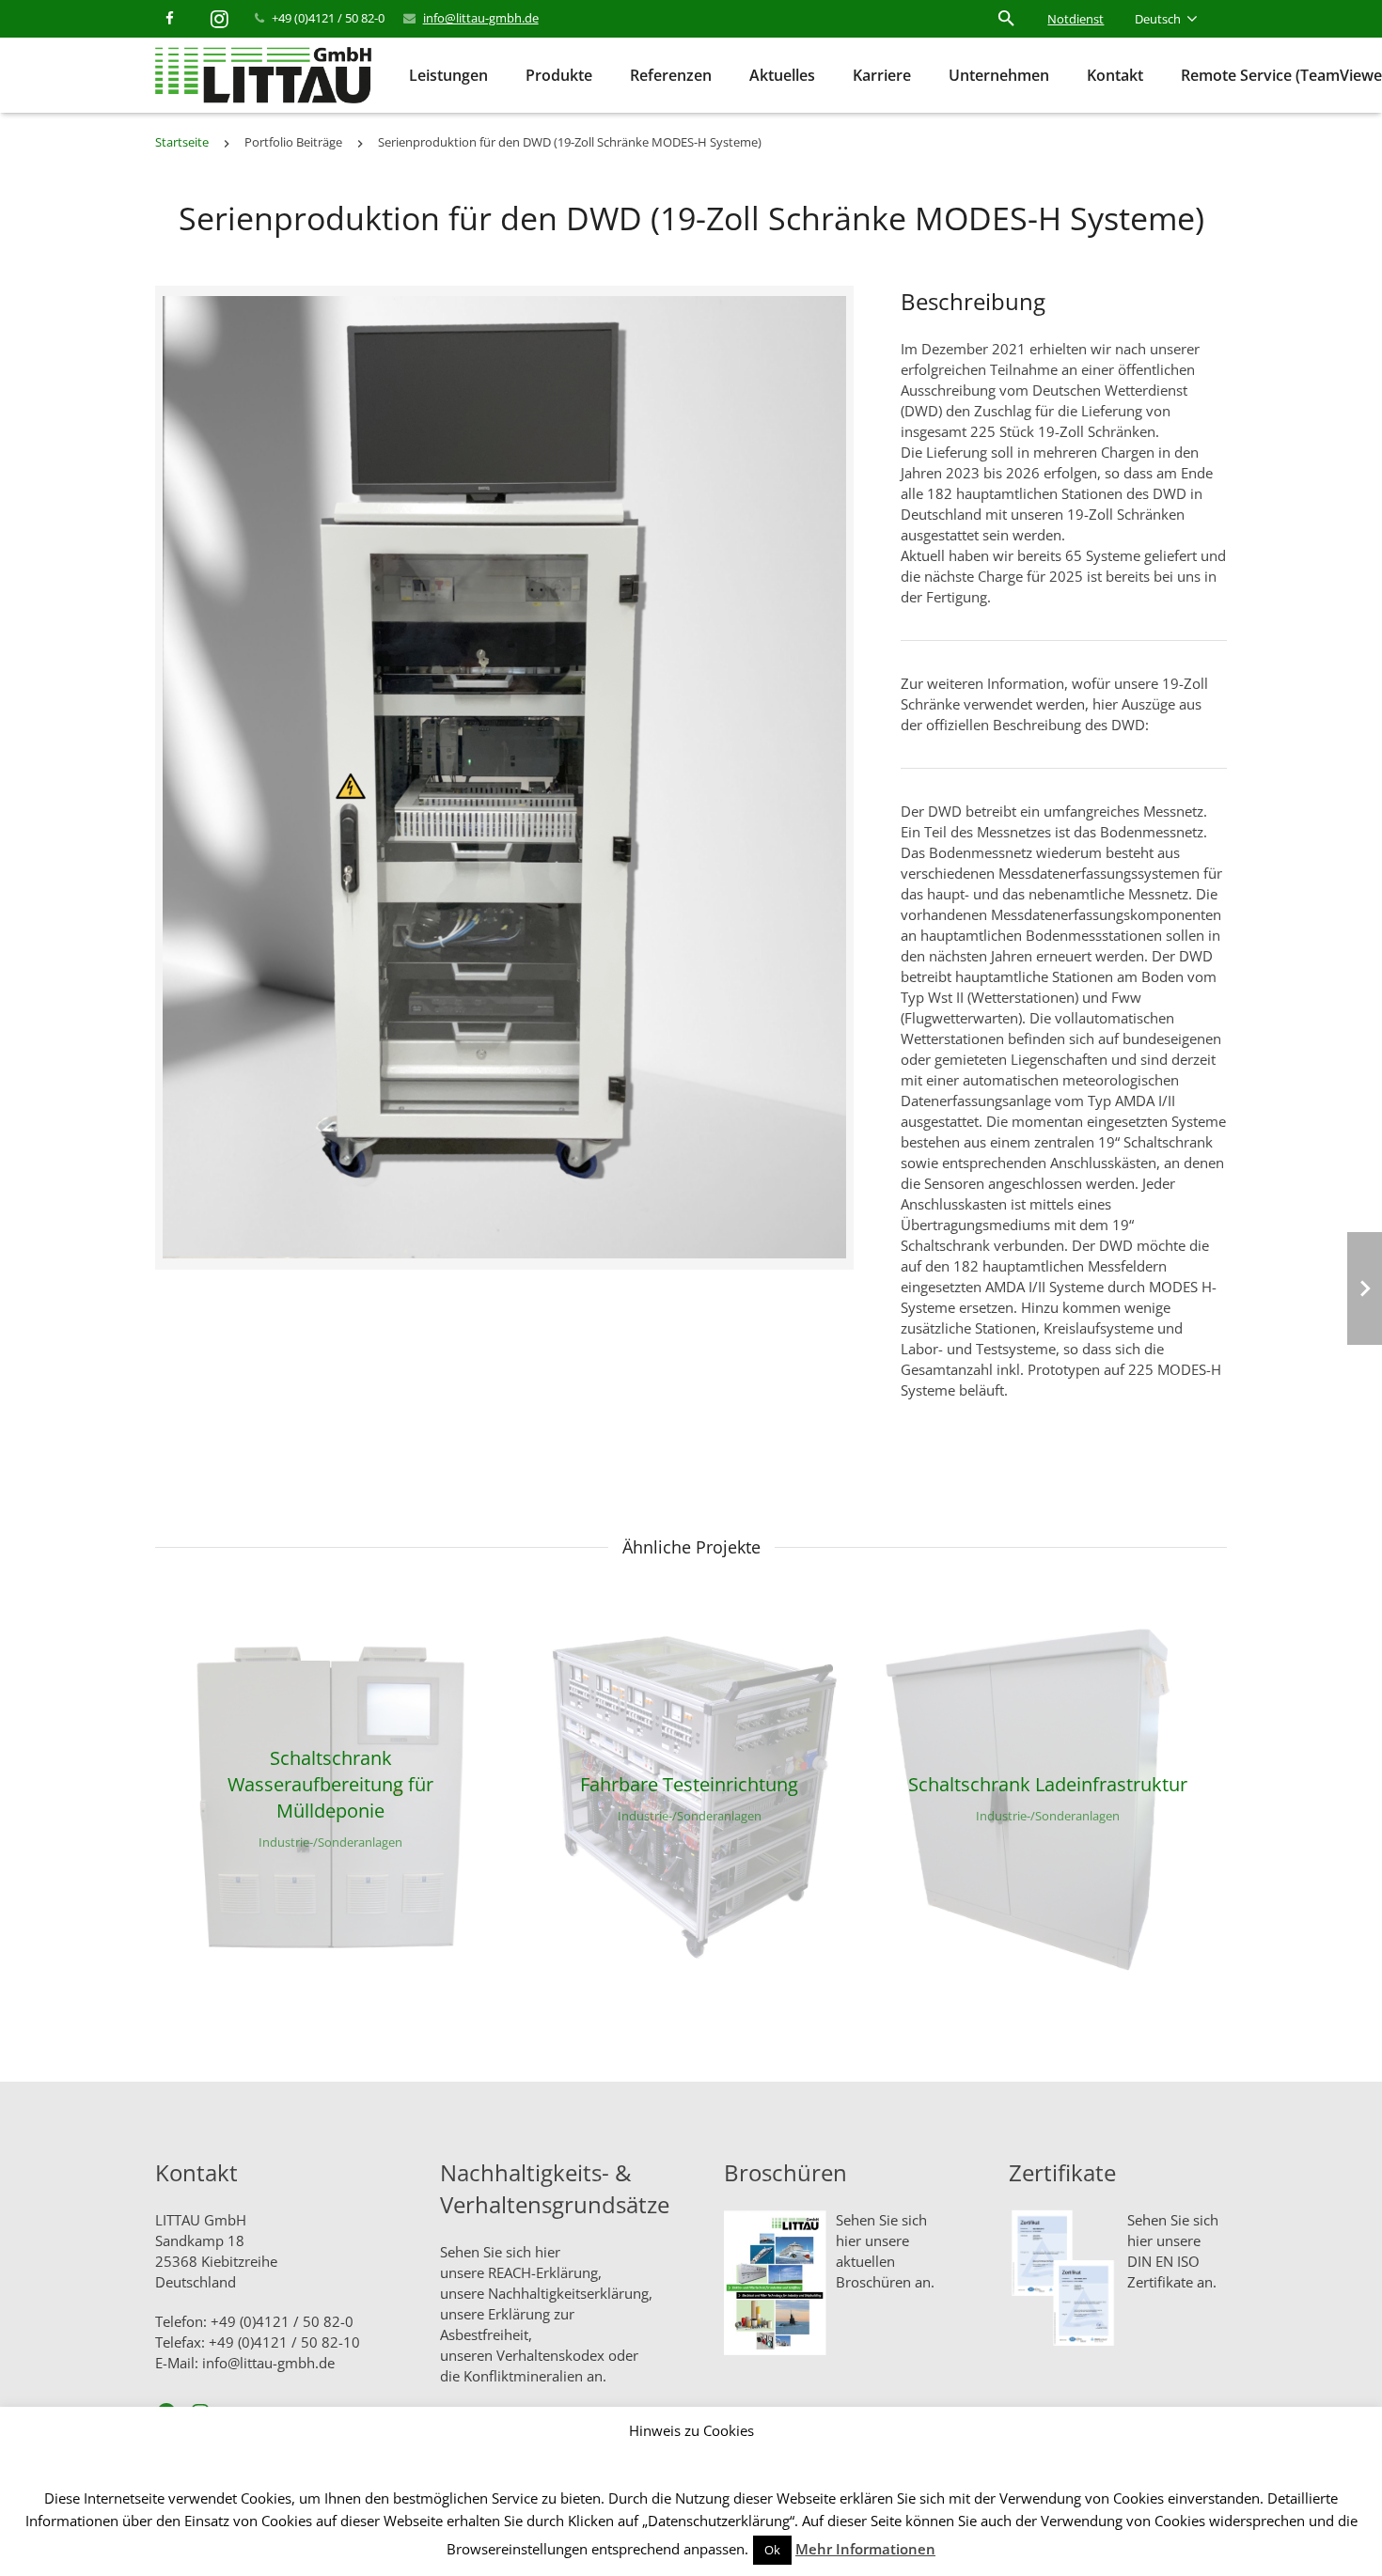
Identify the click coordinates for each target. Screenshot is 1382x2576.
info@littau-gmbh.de (481, 18)
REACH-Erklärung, (545, 2272)
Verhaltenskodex (550, 2355)
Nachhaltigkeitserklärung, (570, 2293)
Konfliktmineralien (523, 2376)
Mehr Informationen (865, 2549)
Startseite (182, 142)
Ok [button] (772, 2550)
